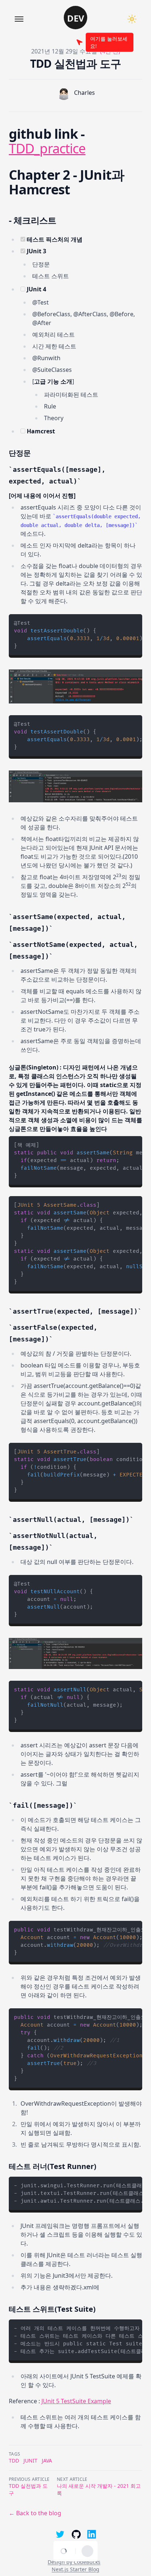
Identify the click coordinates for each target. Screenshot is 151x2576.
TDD (14, 2461)
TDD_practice (47, 148)
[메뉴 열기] (19, 19)
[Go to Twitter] (59, 2534)
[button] (75, 18)
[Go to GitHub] (75, 2534)
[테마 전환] (132, 19)
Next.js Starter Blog (75, 2569)
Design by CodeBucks (74, 2562)
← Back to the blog (35, 2513)
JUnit (30, 2461)
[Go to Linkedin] (92, 2534)
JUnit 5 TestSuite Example (76, 2401)
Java (47, 2461)
